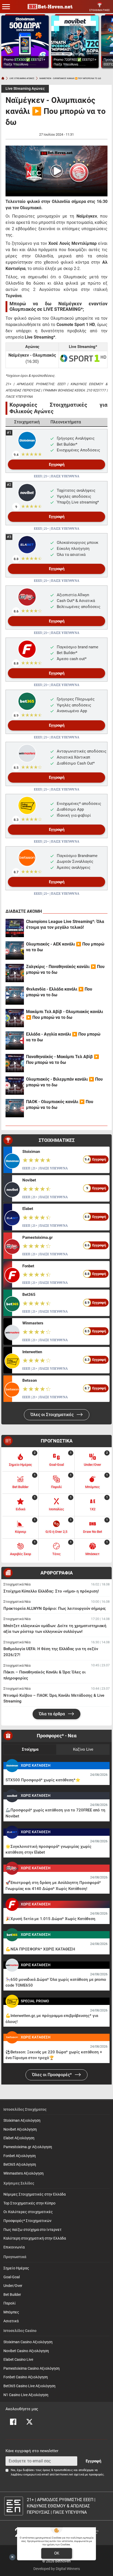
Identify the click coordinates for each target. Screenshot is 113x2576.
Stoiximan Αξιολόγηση (22, 2121)
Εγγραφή (57, 465)
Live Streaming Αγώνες (25, 89)
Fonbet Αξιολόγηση (20, 2156)
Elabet (28, 1209)
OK (57, 2553)
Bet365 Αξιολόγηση (20, 2165)
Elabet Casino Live (18, 2360)
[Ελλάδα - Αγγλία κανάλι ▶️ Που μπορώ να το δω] (15, 1041)
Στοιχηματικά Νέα (17, 1584)
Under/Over (13, 2286)
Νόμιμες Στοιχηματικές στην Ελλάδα (35, 2194)
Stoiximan (31, 1152)
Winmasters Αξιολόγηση (24, 2173)
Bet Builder (12, 2295)
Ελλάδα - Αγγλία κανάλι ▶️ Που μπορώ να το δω (63, 1037)
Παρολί (10, 2303)
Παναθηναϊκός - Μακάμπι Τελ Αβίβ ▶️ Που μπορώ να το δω (63, 1060)
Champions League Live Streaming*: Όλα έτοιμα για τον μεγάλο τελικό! (65, 924)
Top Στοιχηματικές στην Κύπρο (29, 2203)
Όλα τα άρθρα (52, 1714)
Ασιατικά (11, 2321)
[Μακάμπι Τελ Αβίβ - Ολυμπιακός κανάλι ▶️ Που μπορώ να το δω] (15, 1018)
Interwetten (32, 1352)
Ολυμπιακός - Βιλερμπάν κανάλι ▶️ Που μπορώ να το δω (64, 1082)
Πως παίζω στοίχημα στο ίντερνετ (32, 2230)
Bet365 (29, 1295)
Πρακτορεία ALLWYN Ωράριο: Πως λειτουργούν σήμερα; (55, 1608)
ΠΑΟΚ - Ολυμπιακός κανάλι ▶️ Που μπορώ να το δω (60, 1105)
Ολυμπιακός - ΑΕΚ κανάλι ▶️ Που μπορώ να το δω (65, 947)
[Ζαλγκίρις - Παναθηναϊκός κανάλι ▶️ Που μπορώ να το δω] (15, 973)
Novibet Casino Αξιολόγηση (26, 2351)
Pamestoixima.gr (37, 1237)
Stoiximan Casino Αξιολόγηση (28, 2342)
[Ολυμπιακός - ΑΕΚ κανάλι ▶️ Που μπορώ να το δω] (15, 950)
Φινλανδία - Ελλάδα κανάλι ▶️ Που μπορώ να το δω (59, 992)
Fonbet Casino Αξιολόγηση (26, 2377)
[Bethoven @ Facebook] (13, 2422)
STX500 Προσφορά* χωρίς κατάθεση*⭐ (43, 1780)
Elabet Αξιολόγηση (19, 2138)
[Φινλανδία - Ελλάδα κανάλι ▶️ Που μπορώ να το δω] (15, 996)
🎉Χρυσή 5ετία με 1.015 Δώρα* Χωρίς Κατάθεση (50, 1919)
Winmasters (33, 1323)
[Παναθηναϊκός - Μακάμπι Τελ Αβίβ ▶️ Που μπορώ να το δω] (15, 1063)
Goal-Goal (12, 2277)
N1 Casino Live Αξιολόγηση (26, 2395)
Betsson (30, 1380)
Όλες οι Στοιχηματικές (53, 1415)
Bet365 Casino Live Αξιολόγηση (29, 2386)
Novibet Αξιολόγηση (20, 2129)
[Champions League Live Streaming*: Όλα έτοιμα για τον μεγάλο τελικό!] (15, 928)
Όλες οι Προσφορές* (52, 2075)
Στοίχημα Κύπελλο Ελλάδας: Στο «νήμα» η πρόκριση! (51, 1591)
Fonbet (28, 1266)
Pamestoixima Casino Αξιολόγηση (32, 2368)
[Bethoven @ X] (29, 2422)
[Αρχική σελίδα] (3, 78)
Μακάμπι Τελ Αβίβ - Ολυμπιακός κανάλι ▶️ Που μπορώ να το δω (65, 1015)
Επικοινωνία (14, 2247)
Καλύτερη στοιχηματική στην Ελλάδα (35, 2238)
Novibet (29, 1180)
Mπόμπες (11, 2312)
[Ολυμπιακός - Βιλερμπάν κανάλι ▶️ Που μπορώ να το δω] (15, 1086)
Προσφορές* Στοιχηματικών (27, 2221)
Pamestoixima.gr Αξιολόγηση (28, 2147)
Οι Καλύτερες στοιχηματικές (28, 2212)
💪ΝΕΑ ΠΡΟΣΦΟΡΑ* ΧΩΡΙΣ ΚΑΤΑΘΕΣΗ (40, 1949)
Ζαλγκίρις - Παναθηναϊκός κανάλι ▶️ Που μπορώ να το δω (65, 969)
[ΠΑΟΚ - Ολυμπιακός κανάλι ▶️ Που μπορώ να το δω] (15, 1108)
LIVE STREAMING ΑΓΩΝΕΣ (22, 78)
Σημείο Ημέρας (16, 2268)
